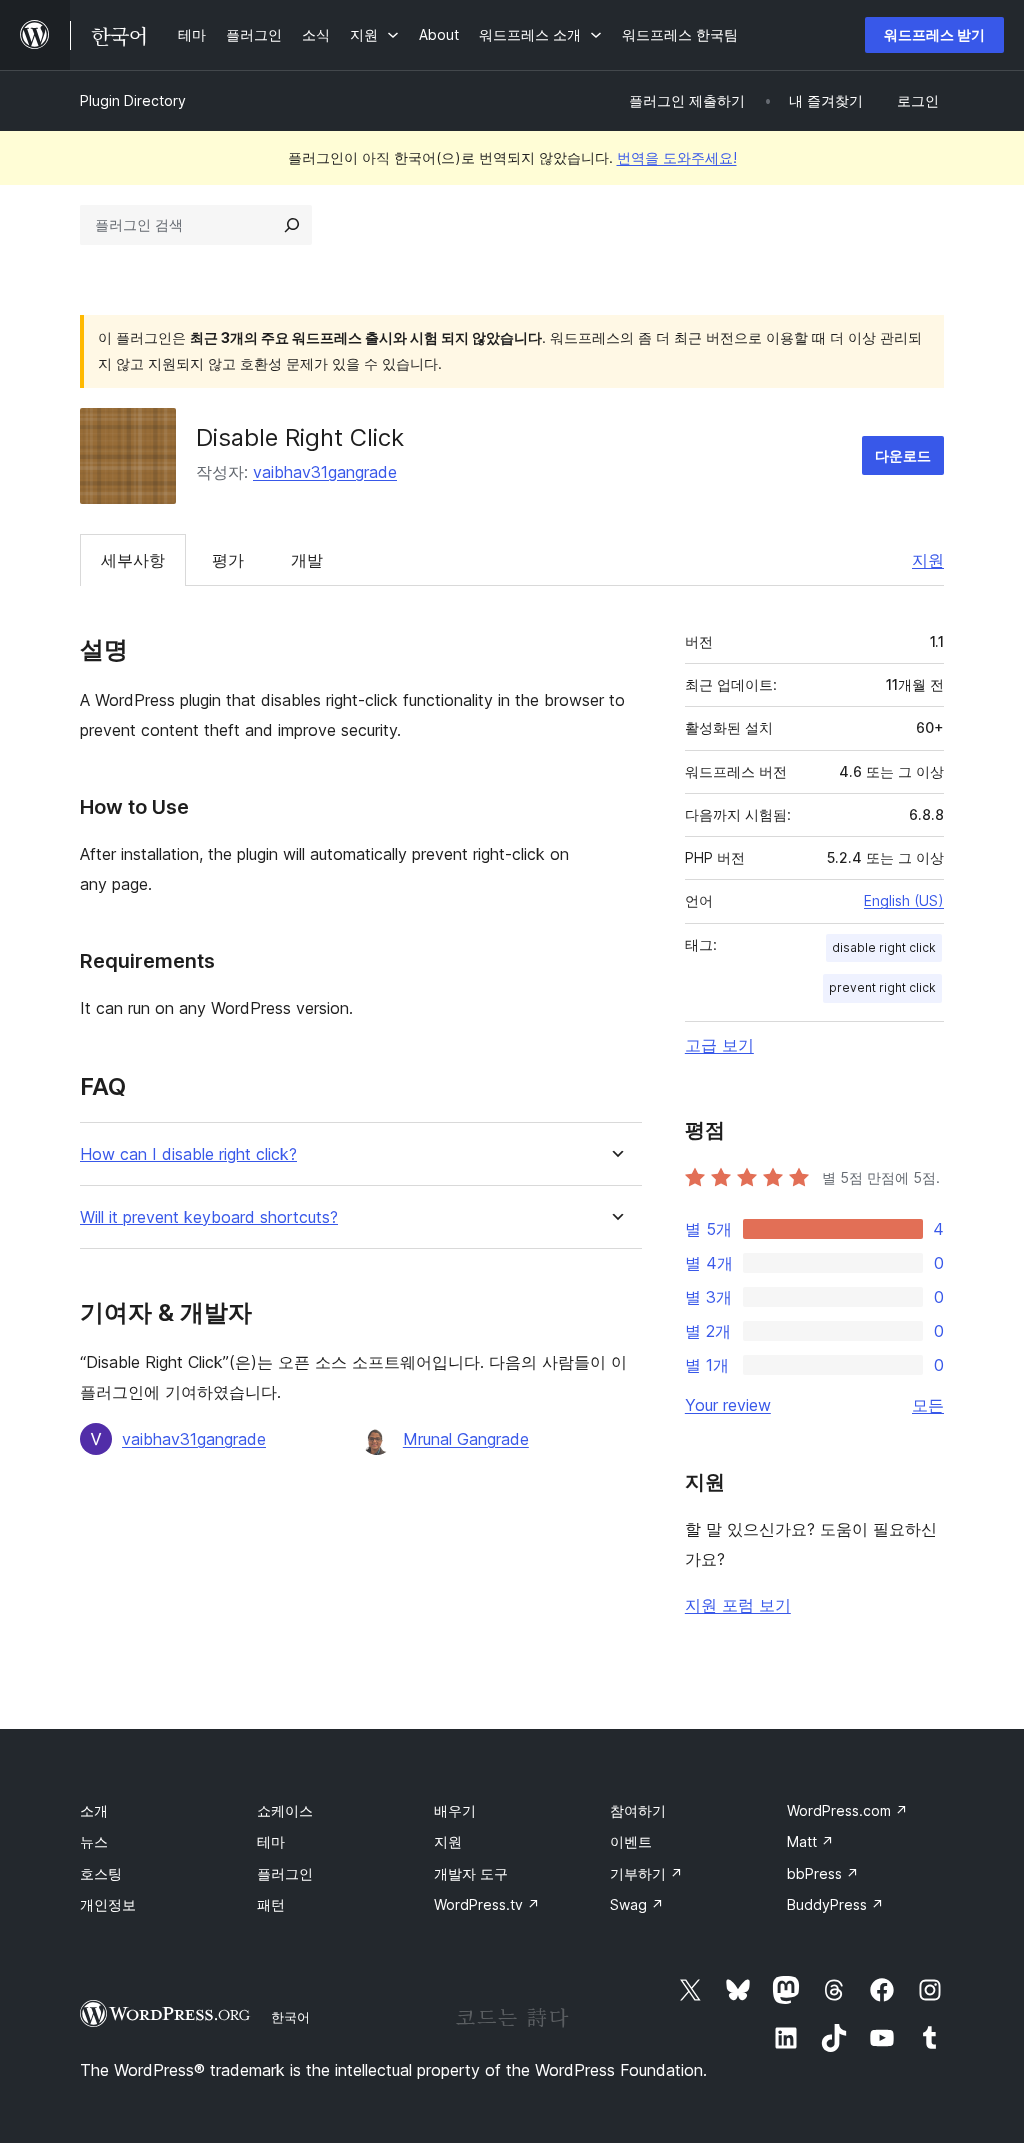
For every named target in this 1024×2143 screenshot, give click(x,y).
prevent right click (882, 987)
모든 (928, 1405)
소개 (94, 1810)
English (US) (904, 900)
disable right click (884, 947)
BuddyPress (835, 1904)
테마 (271, 1841)
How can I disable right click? (188, 1154)
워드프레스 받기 (934, 34)
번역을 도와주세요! (677, 157)
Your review (728, 1405)
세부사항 (133, 560)
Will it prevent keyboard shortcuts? (209, 1217)
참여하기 (638, 1810)
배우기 (455, 1810)
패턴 (271, 1904)
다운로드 (903, 455)
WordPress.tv (487, 1904)
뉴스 (94, 1841)
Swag (637, 1904)
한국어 (290, 2017)
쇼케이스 (285, 1810)
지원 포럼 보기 (738, 1605)
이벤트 (631, 1841)
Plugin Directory (133, 100)
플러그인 (285, 1873)
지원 (928, 560)
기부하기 (646, 1873)
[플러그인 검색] (292, 225)
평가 (228, 560)
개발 (307, 560)
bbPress (823, 1873)
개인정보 (108, 1904)
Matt (810, 1841)
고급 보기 (719, 1045)
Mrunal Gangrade (466, 1439)
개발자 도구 (471, 1873)
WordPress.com (847, 1810)
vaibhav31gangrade (325, 472)
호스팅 (101, 1873)
